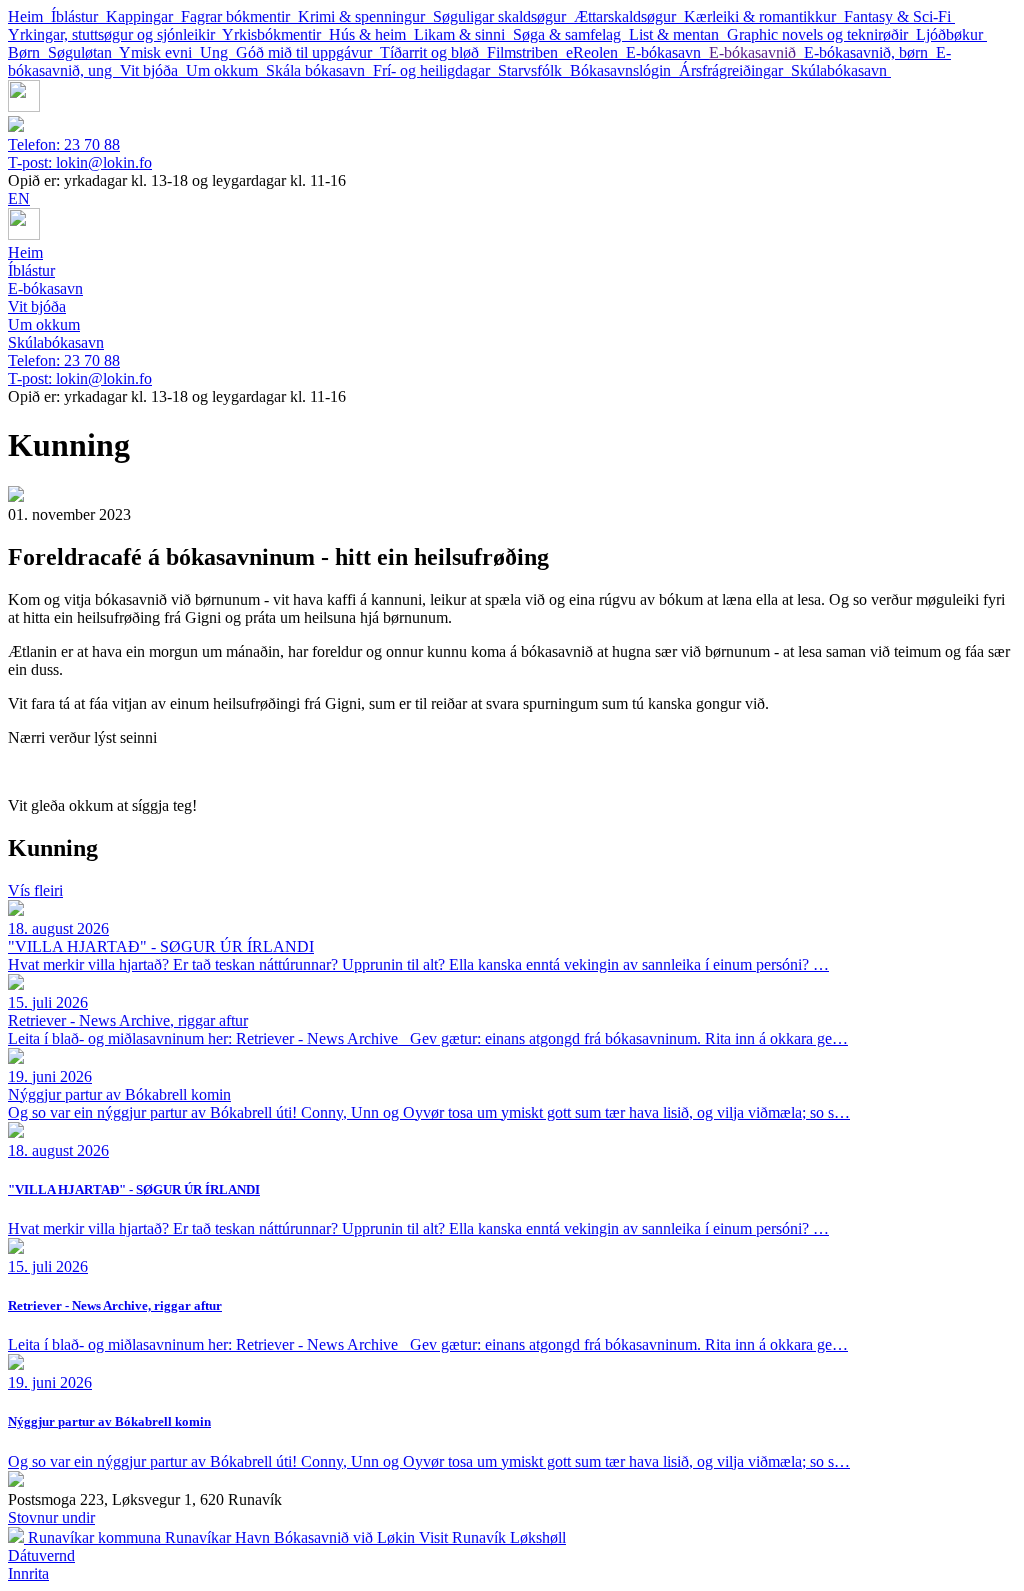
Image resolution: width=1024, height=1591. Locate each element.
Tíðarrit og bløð (433, 52)
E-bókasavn (667, 52)
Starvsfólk (534, 70)
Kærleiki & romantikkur (764, 16)
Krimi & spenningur (365, 16)
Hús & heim (371, 34)
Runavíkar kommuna (96, 1537)
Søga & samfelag (571, 34)
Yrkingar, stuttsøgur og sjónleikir (115, 34)
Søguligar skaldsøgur (503, 16)
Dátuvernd (41, 1555)
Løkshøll (538, 1537)
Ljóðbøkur (951, 34)
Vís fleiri (35, 890)
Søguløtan (83, 52)
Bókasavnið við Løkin (346, 1537)
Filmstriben (526, 52)
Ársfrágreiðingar (735, 70)
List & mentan (678, 34)
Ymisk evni (159, 52)
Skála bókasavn (319, 70)
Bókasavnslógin (624, 70)
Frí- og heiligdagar (435, 70)
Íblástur (78, 16)
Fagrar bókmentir (239, 16)
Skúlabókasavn (841, 70)
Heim (29, 16)
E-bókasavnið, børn (870, 52)
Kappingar (143, 16)
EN (19, 198)
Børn (28, 52)
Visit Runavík (464, 1537)
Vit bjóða (153, 70)
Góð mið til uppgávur (308, 52)
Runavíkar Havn (219, 1537)
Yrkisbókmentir (275, 34)
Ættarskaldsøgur (629, 16)
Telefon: (64, 144)
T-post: (80, 162)
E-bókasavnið (756, 52)
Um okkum (226, 70)
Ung (218, 52)
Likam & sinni (463, 34)
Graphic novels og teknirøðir (821, 34)
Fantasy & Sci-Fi (899, 16)
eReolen (596, 52)
